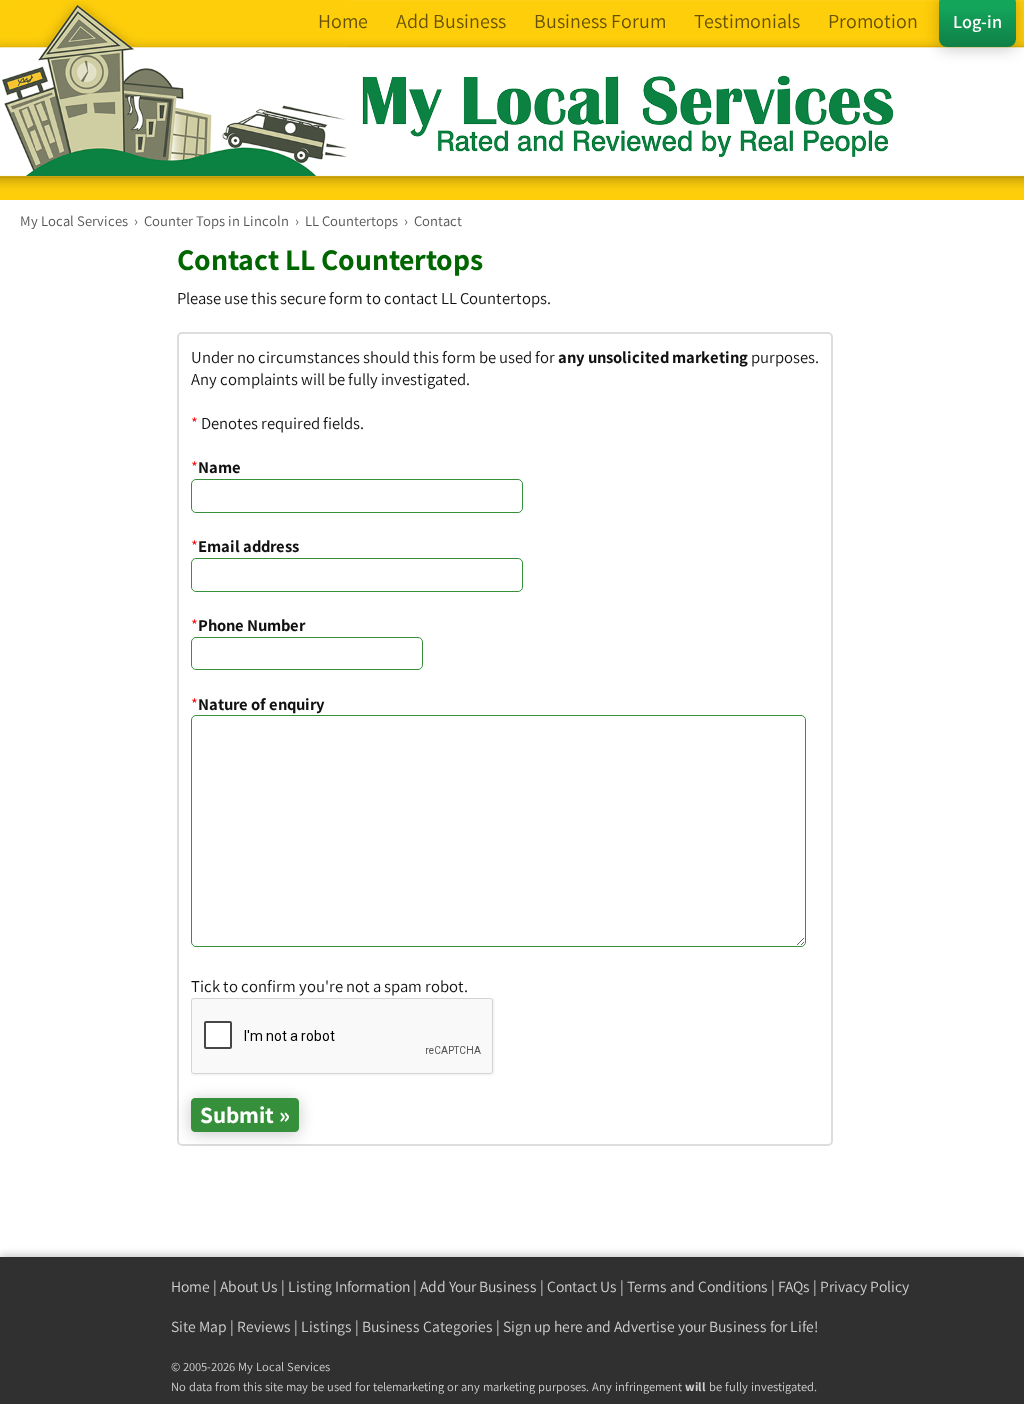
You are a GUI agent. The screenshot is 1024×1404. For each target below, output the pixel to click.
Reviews (264, 1326)
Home (190, 1286)
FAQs (794, 1286)
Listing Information (349, 1286)
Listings (326, 1326)
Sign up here (543, 1326)
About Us (249, 1286)
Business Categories (427, 1326)
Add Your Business (478, 1286)
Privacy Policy (864, 1286)
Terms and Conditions (697, 1286)
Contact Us (582, 1286)
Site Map (199, 1326)
